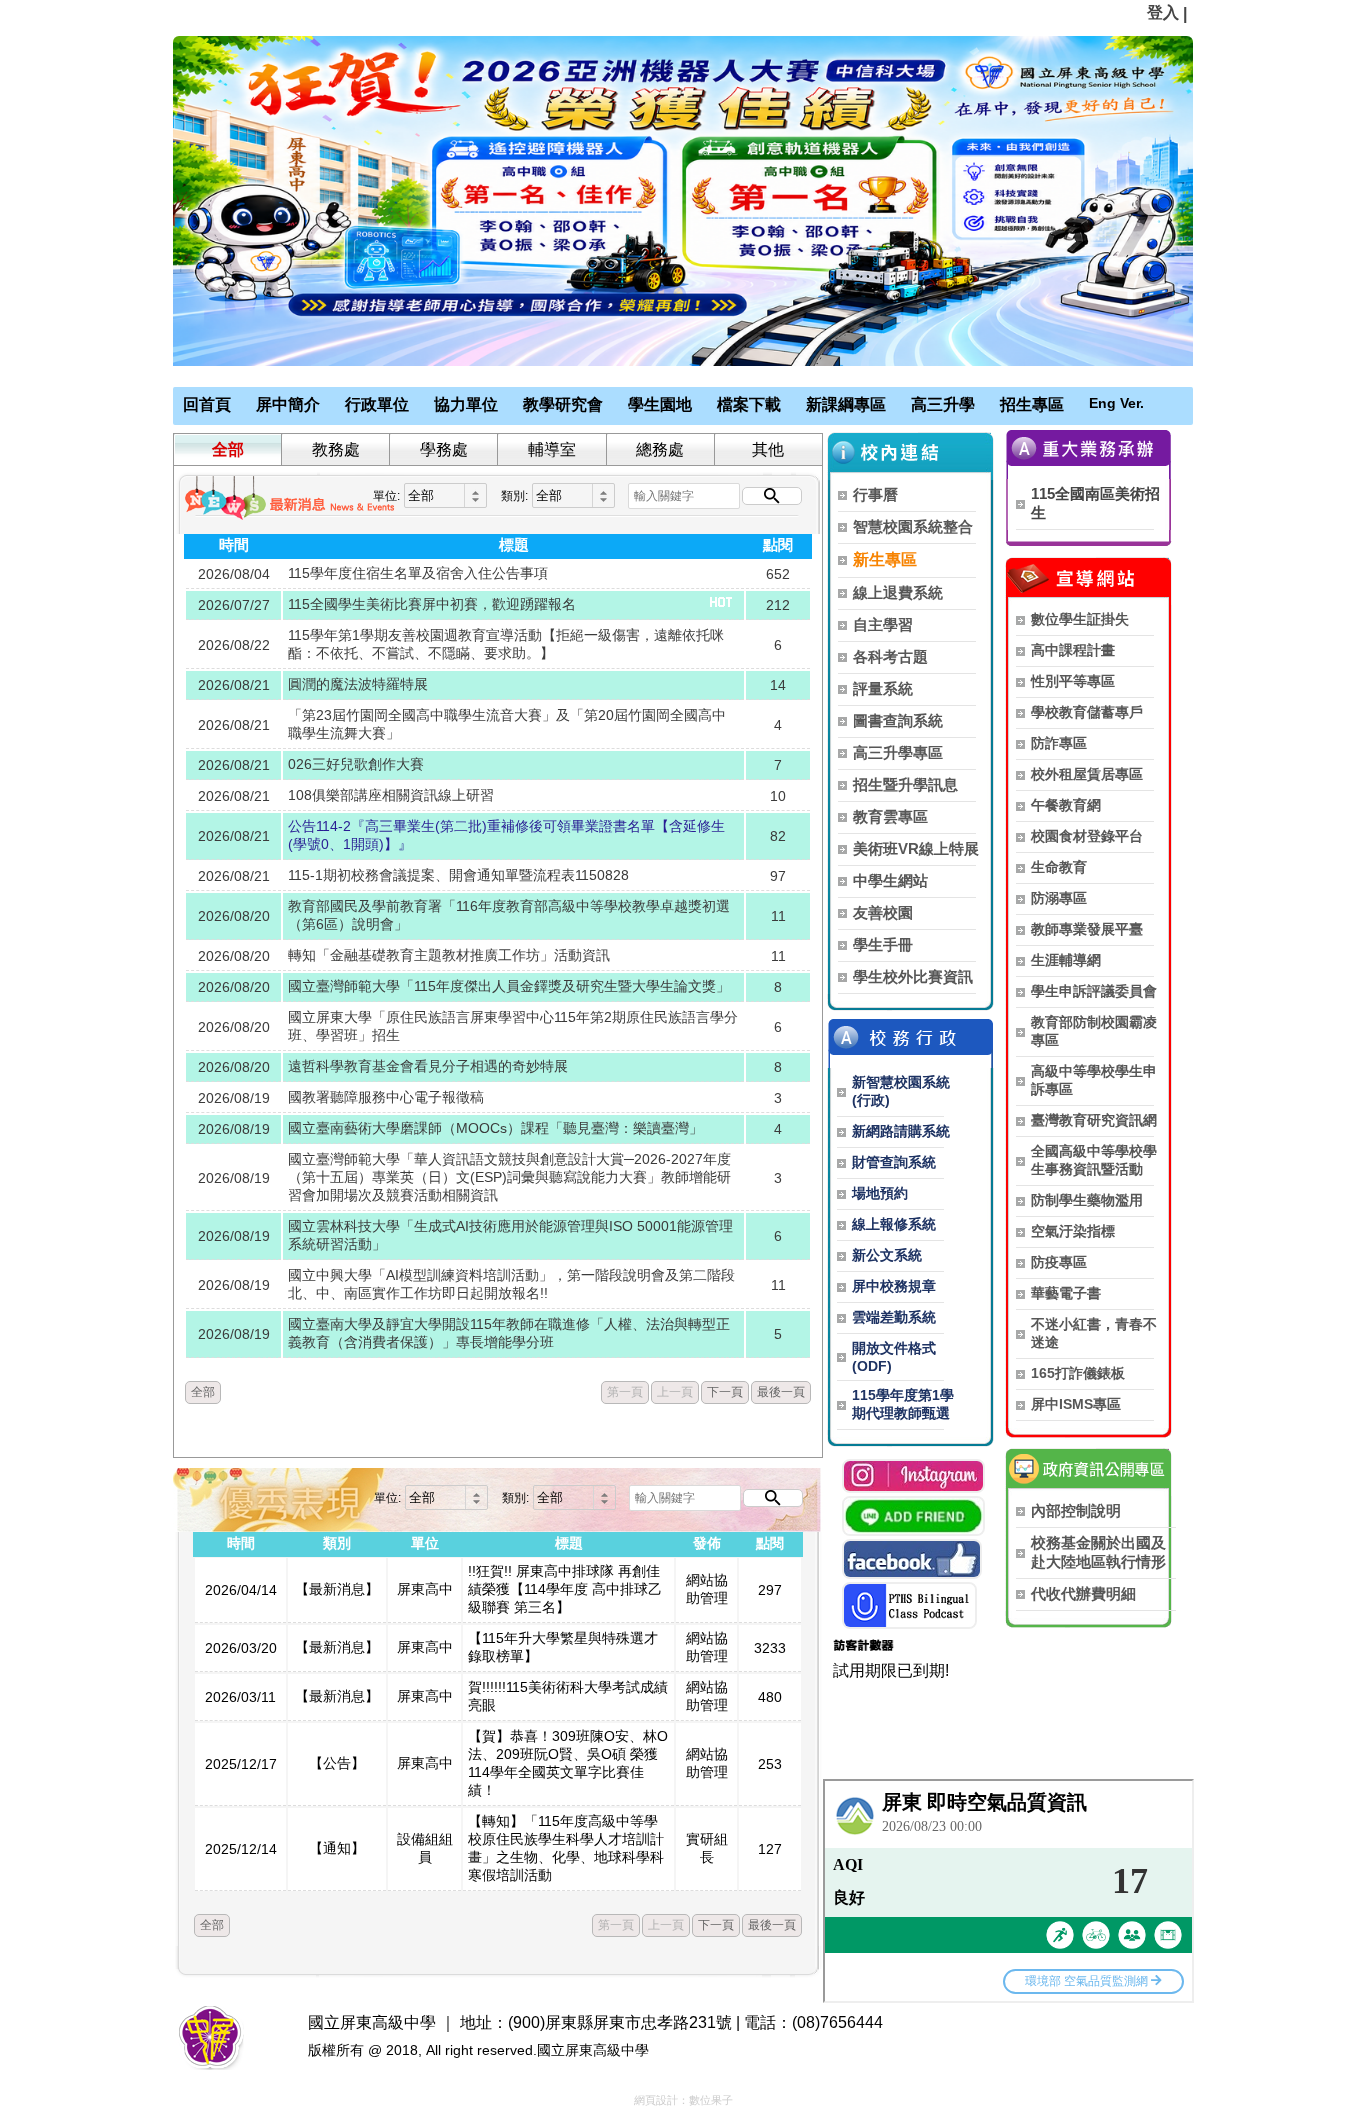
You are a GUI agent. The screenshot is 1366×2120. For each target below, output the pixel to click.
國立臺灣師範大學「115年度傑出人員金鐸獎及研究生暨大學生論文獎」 (509, 986)
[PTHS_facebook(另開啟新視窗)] (912, 1559)
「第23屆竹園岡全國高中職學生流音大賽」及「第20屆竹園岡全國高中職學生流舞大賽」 (507, 724)
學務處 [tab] (444, 449)
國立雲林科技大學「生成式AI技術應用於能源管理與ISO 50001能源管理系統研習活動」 (510, 1235)
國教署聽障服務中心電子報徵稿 (386, 1097)
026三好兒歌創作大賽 (356, 764)
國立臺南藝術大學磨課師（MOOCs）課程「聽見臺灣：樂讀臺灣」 (495, 1128)
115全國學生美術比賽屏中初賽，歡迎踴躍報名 (432, 604)
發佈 (707, 1543)
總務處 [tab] (660, 449)
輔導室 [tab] (552, 449)
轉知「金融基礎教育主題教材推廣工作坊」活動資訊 (449, 955)
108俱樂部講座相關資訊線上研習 (391, 795)
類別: (514, 496)
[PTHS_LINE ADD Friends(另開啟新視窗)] (913, 1516)
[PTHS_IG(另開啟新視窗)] (913, 1476)
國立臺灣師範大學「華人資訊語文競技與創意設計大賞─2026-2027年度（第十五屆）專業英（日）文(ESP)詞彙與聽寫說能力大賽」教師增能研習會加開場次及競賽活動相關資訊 (509, 1177)
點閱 (778, 544)
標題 (514, 544)
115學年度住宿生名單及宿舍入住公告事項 (418, 573)
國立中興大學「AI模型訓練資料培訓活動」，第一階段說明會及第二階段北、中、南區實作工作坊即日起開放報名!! (511, 1284)
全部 (203, 1392)
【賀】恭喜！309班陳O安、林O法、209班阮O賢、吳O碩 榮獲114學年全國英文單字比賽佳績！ (568, 1763)
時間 (234, 544)
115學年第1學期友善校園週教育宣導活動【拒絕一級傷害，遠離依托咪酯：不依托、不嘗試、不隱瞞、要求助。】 (506, 644)
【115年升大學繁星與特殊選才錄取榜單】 (563, 1647)
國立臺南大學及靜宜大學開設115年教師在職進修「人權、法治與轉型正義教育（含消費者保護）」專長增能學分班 (509, 1333)
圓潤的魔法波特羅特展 (358, 684)
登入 (1163, 12)
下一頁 (725, 1392)
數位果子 (711, 2100)
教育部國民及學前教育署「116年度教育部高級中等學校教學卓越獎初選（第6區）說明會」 (509, 915)
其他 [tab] (768, 449)
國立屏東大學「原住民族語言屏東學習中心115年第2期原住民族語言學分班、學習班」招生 (513, 1026)
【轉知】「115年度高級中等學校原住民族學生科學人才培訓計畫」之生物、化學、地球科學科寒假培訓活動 (566, 1848)
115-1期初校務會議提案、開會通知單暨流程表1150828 (458, 875)
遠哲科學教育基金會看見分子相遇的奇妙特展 (428, 1066)
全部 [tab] (228, 449)
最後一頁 (781, 1392)
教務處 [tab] (336, 449)
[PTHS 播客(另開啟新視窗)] (909, 1605)
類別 (337, 1543)
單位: (386, 496)
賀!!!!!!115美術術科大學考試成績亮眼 (568, 1696)
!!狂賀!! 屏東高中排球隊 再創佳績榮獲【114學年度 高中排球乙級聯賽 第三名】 (565, 1589)
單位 (425, 1543)
